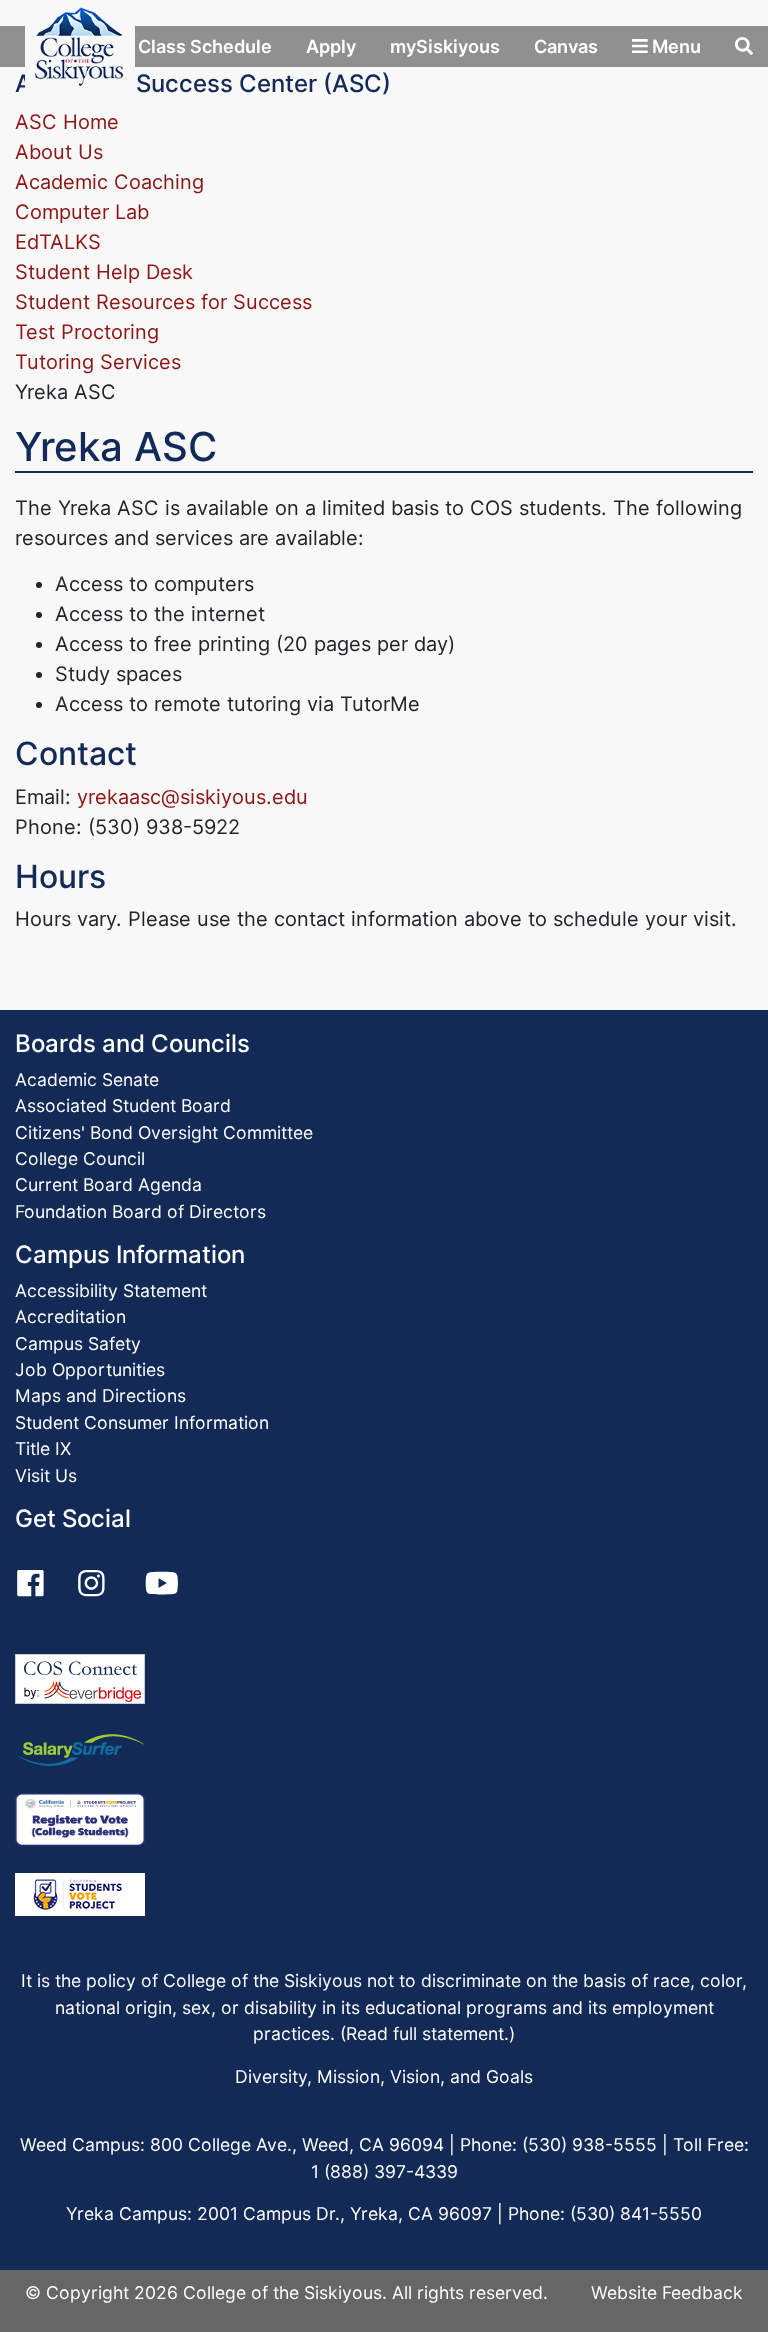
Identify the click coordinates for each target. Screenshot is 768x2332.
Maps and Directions (100, 1395)
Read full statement (425, 2033)
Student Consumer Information (142, 1422)
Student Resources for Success (163, 302)
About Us (59, 152)
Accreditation (70, 1316)
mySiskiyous (445, 46)
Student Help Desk (104, 272)
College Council (80, 1158)
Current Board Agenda (108, 1184)
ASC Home (67, 122)
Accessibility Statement (111, 1290)
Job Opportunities (90, 1369)
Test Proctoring (87, 332)
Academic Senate (87, 1079)
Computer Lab (82, 212)
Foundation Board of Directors (140, 1211)
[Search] (744, 46)
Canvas (566, 46)
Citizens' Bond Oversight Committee (164, 1132)
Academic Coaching (109, 182)
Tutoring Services (98, 362)
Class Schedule (203, 46)
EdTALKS (58, 242)
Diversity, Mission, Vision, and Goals (384, 2076)
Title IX (43, 1448)
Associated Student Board (123, 1105)
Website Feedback (667, 2292)
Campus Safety (78, 1343)
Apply (331, 46)
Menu (674, 46)
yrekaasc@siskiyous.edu (192, 797)
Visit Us (46, 1475)
